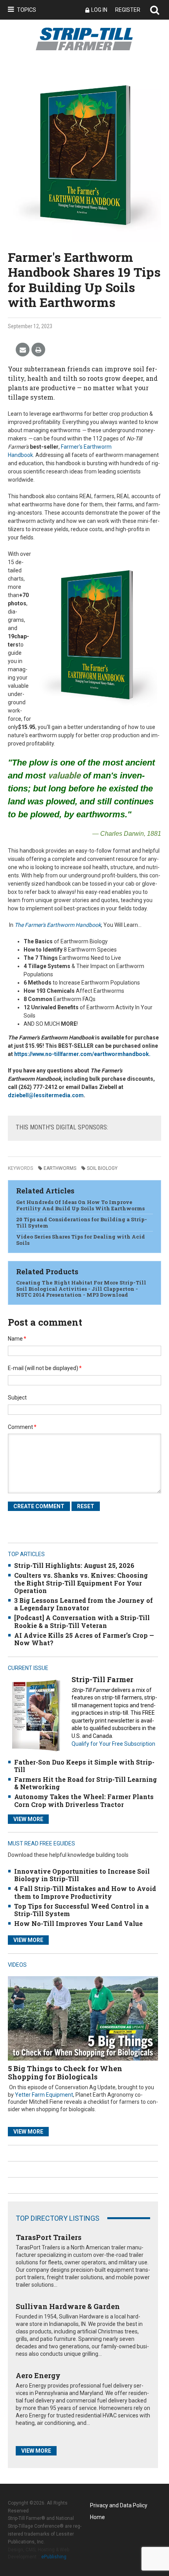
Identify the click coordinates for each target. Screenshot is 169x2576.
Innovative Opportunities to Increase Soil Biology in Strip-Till (82, 1875)
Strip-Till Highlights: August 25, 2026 (74, 1565)
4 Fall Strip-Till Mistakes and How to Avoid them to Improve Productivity (85, 1892)
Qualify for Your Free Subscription (113, 1744)
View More (28, 1819)
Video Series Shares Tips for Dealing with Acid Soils (81, 1240)
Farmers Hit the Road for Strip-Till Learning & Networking (85, 1783)
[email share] (23, 350)
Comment (22, 1427)
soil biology (102, 1168)
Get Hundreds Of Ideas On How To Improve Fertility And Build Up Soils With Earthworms (80, 1205)
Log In (99, 10)
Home (97, 2517)
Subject (17, 1398)
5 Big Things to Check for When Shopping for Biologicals (65, 2073)
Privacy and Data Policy (119, 2505)
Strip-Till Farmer (102, 1679)
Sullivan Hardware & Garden (68, 2306)
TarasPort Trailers (49, 2237)
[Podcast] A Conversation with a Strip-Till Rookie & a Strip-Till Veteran (82, 1621)
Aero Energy (38, 2375)
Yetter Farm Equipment (44, 2095)
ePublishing (54, 2557)
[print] (38, 350)
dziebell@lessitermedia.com (46, 1095)
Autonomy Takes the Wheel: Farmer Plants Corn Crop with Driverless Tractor (84, 1800)
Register (128, 10)
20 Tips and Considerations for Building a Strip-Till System (82, 1222)
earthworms (60, 1168)
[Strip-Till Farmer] (36, 1715)
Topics (27, 10)
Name (17, 1339)
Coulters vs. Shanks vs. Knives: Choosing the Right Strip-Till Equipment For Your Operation (81, 1583)
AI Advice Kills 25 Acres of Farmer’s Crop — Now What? (84, 1639)
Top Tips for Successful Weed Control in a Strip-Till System (82, 1910)
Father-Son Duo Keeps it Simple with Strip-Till (84, 1766)
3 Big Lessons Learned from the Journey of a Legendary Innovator (84, 1604)
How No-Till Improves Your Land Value (78, 1923)
